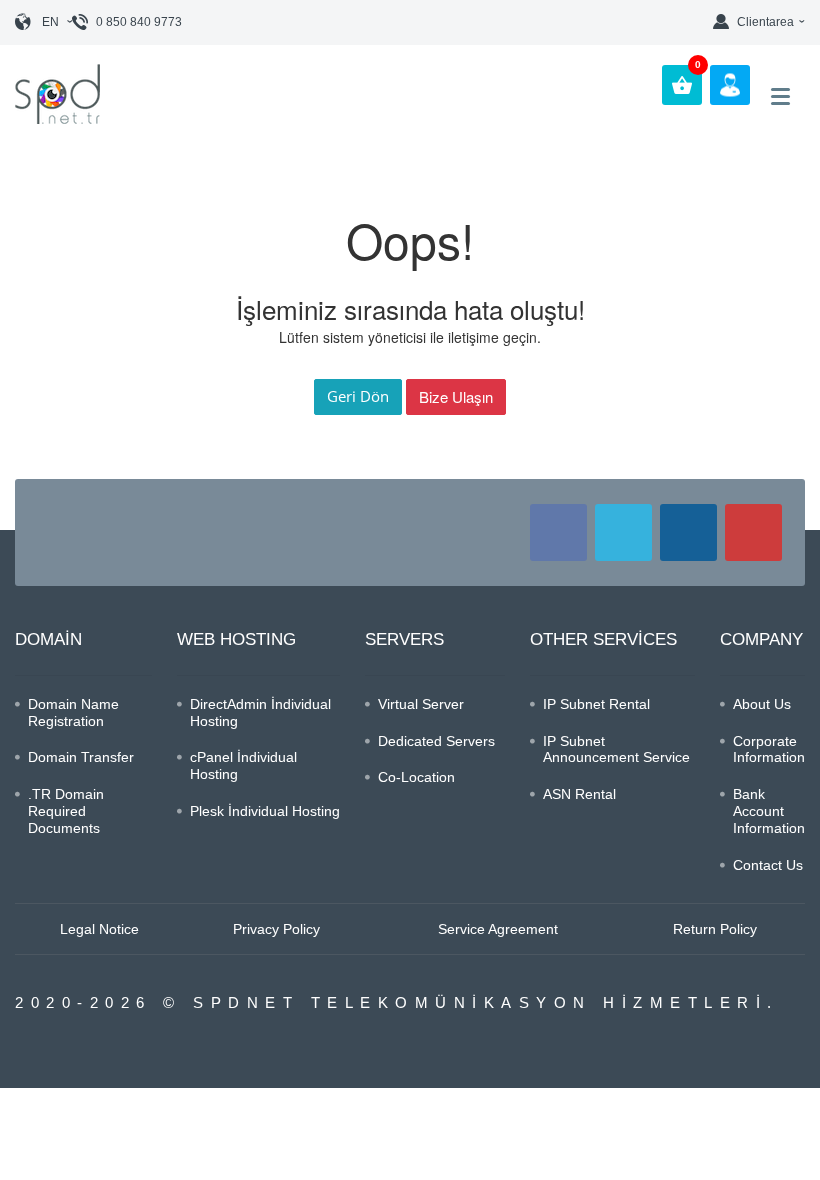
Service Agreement (498, 929)
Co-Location (416, 777)
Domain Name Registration (73, 712)
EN (50, 22)
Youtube (753, 532)
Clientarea (765, 22)
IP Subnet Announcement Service (616, 749)
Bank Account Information (769, 811)
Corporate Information (769, 749)
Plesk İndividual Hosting (265, 811)
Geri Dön (358, 396)
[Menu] (780, 97)
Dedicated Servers (436, 741)
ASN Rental (579, 794)
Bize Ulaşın (456, 396)
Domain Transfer (81, 757)
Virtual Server (421, 704)
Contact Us (768, 865)
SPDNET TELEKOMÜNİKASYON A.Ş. (69, 94)
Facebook (558, 532)
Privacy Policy (276, 929)
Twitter (623, 532)
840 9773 (139, 22)
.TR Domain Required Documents (66, 811)
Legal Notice (99, 929)
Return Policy (715, 929)
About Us (762, 704)
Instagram (688, 532)
